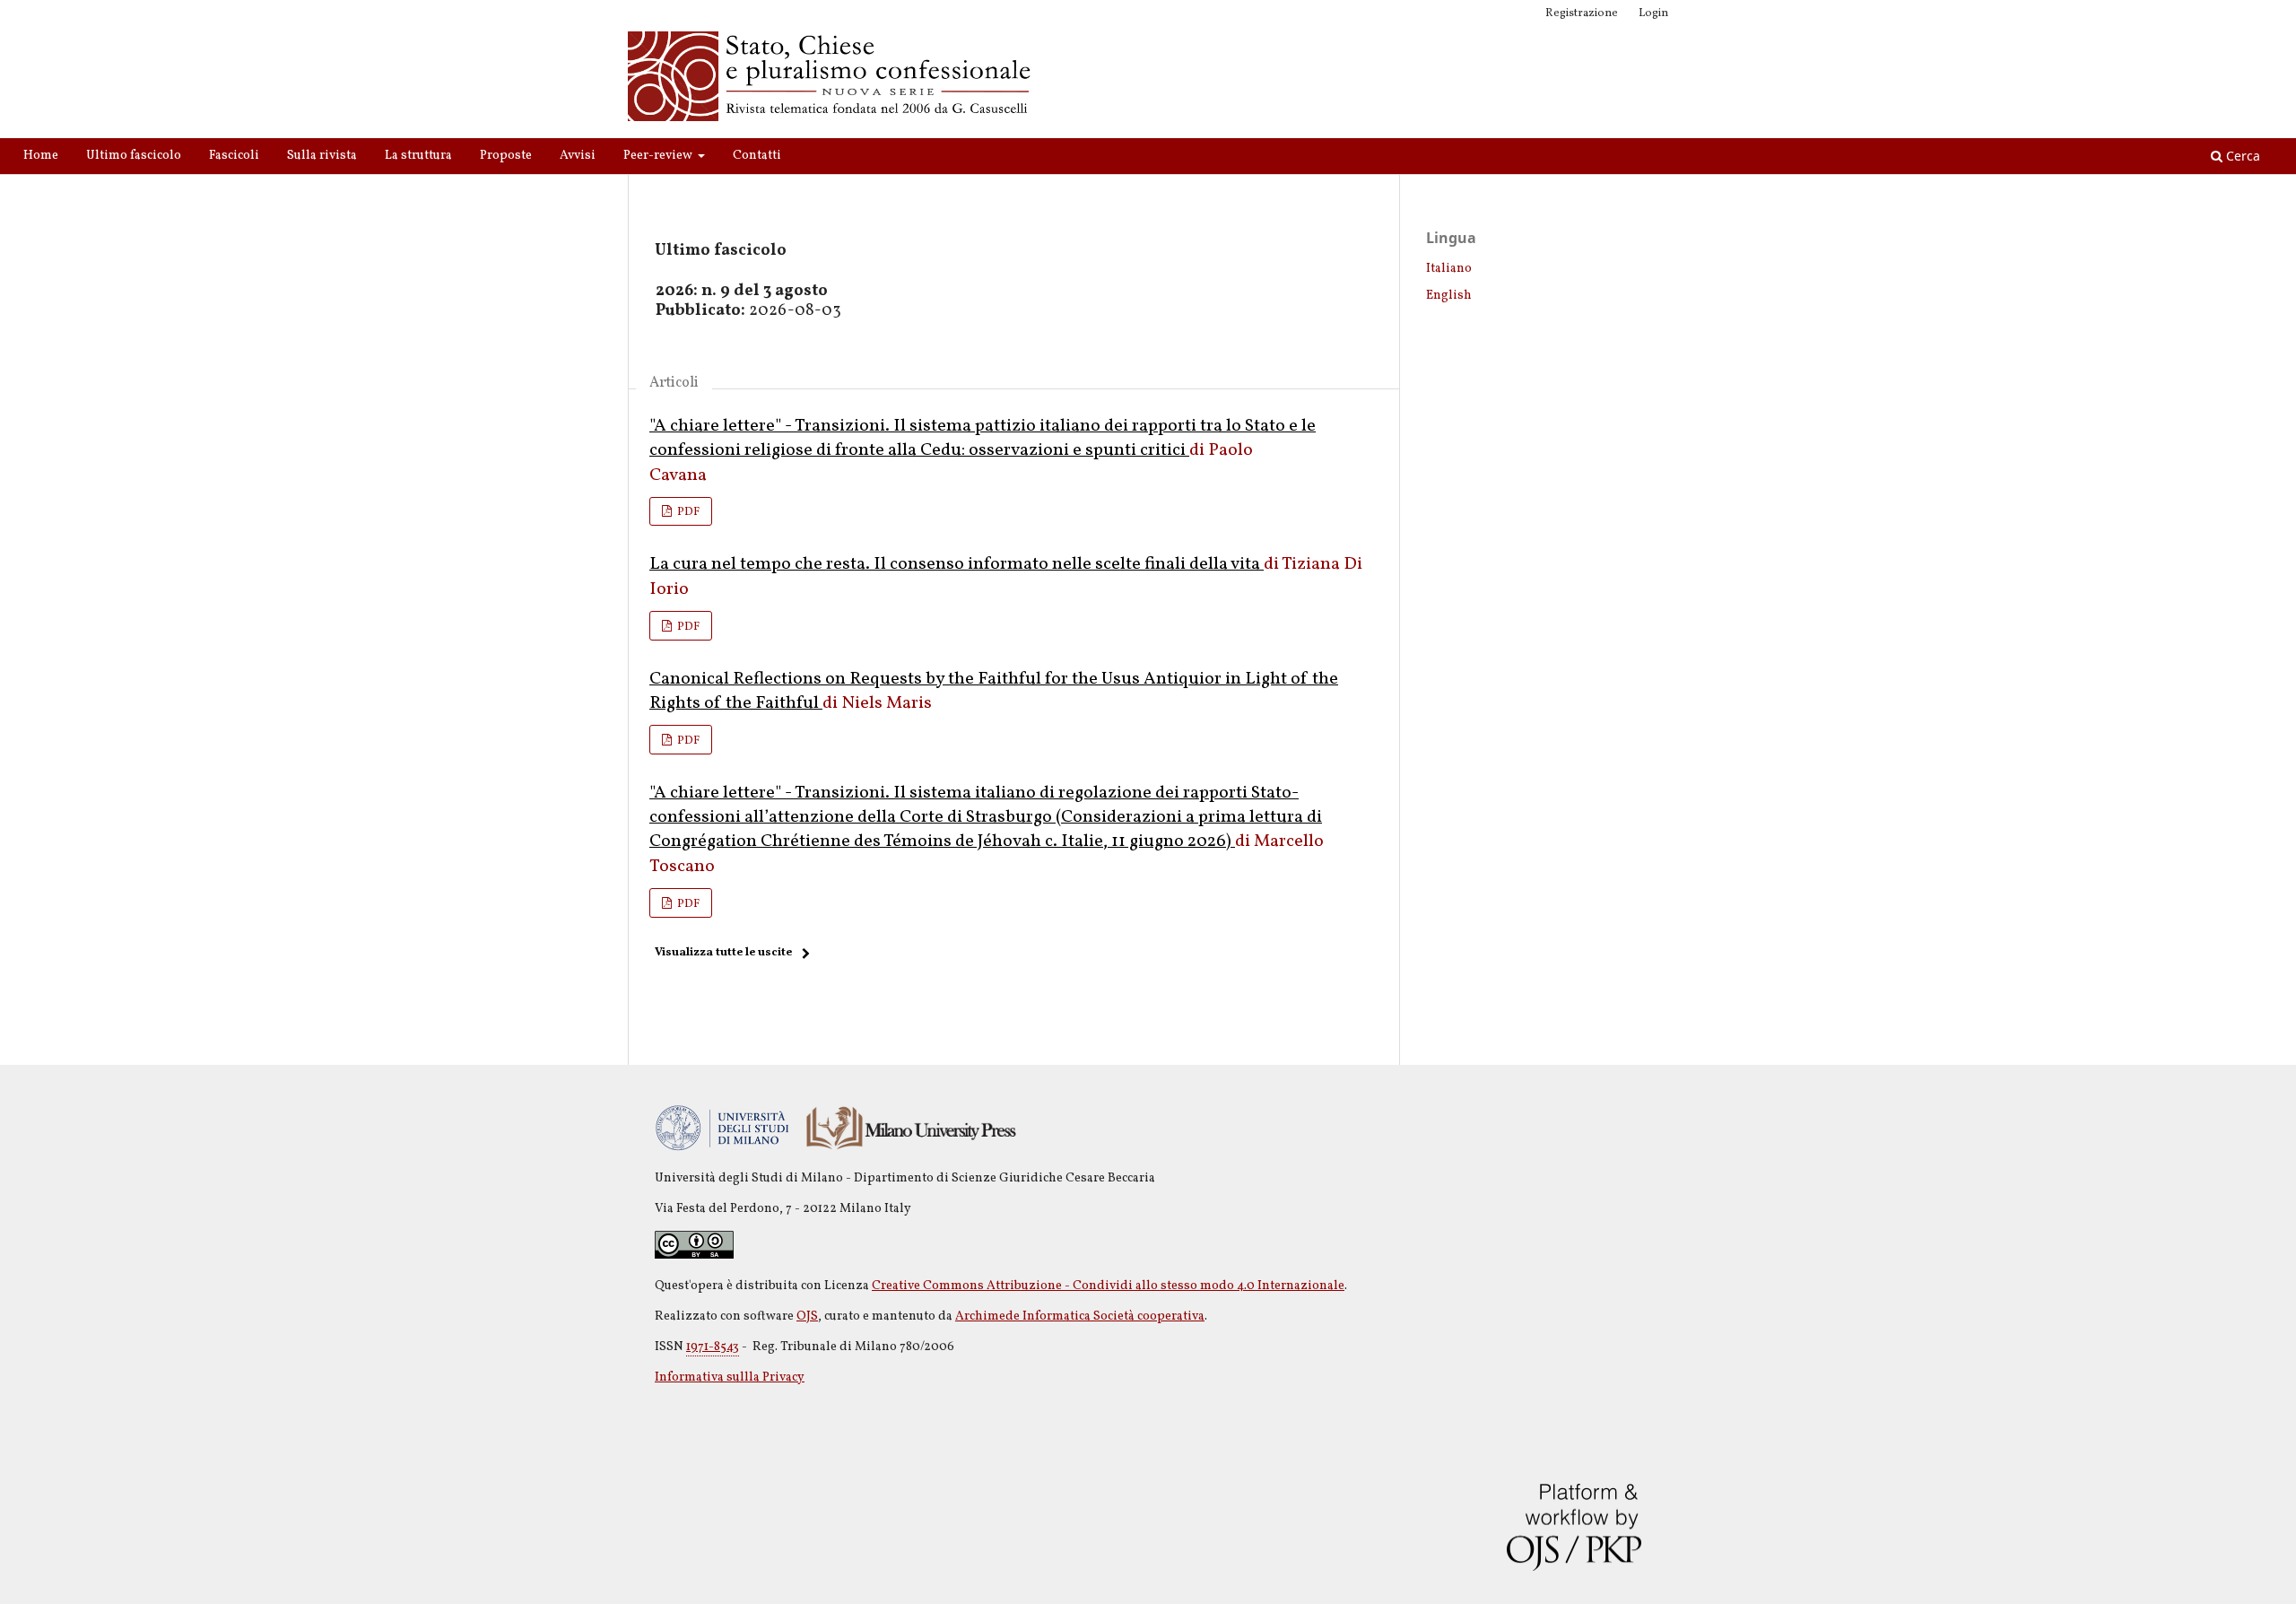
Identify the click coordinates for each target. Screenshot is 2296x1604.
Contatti (757, 156)
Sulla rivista (322, 156)
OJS (807, 1316)
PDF (687, 512)
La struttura (418, 156)
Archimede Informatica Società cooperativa (1080, 1316)
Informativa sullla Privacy (730, 1377)
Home (41, 156)
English (1449, 296)
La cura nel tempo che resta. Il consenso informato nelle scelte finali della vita (957, 564)
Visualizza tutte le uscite (723, 953)
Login (1653, 13)
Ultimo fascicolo (134, 156)
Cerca (2241, 156)
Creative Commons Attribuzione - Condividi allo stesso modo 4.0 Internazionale (1108, 1286)
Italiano (1449, 269)
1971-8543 (713, 1347)
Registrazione (1582, 13)
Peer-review (659, 156)
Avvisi (578, 156)
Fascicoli (234, 156)
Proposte (506, 156)
